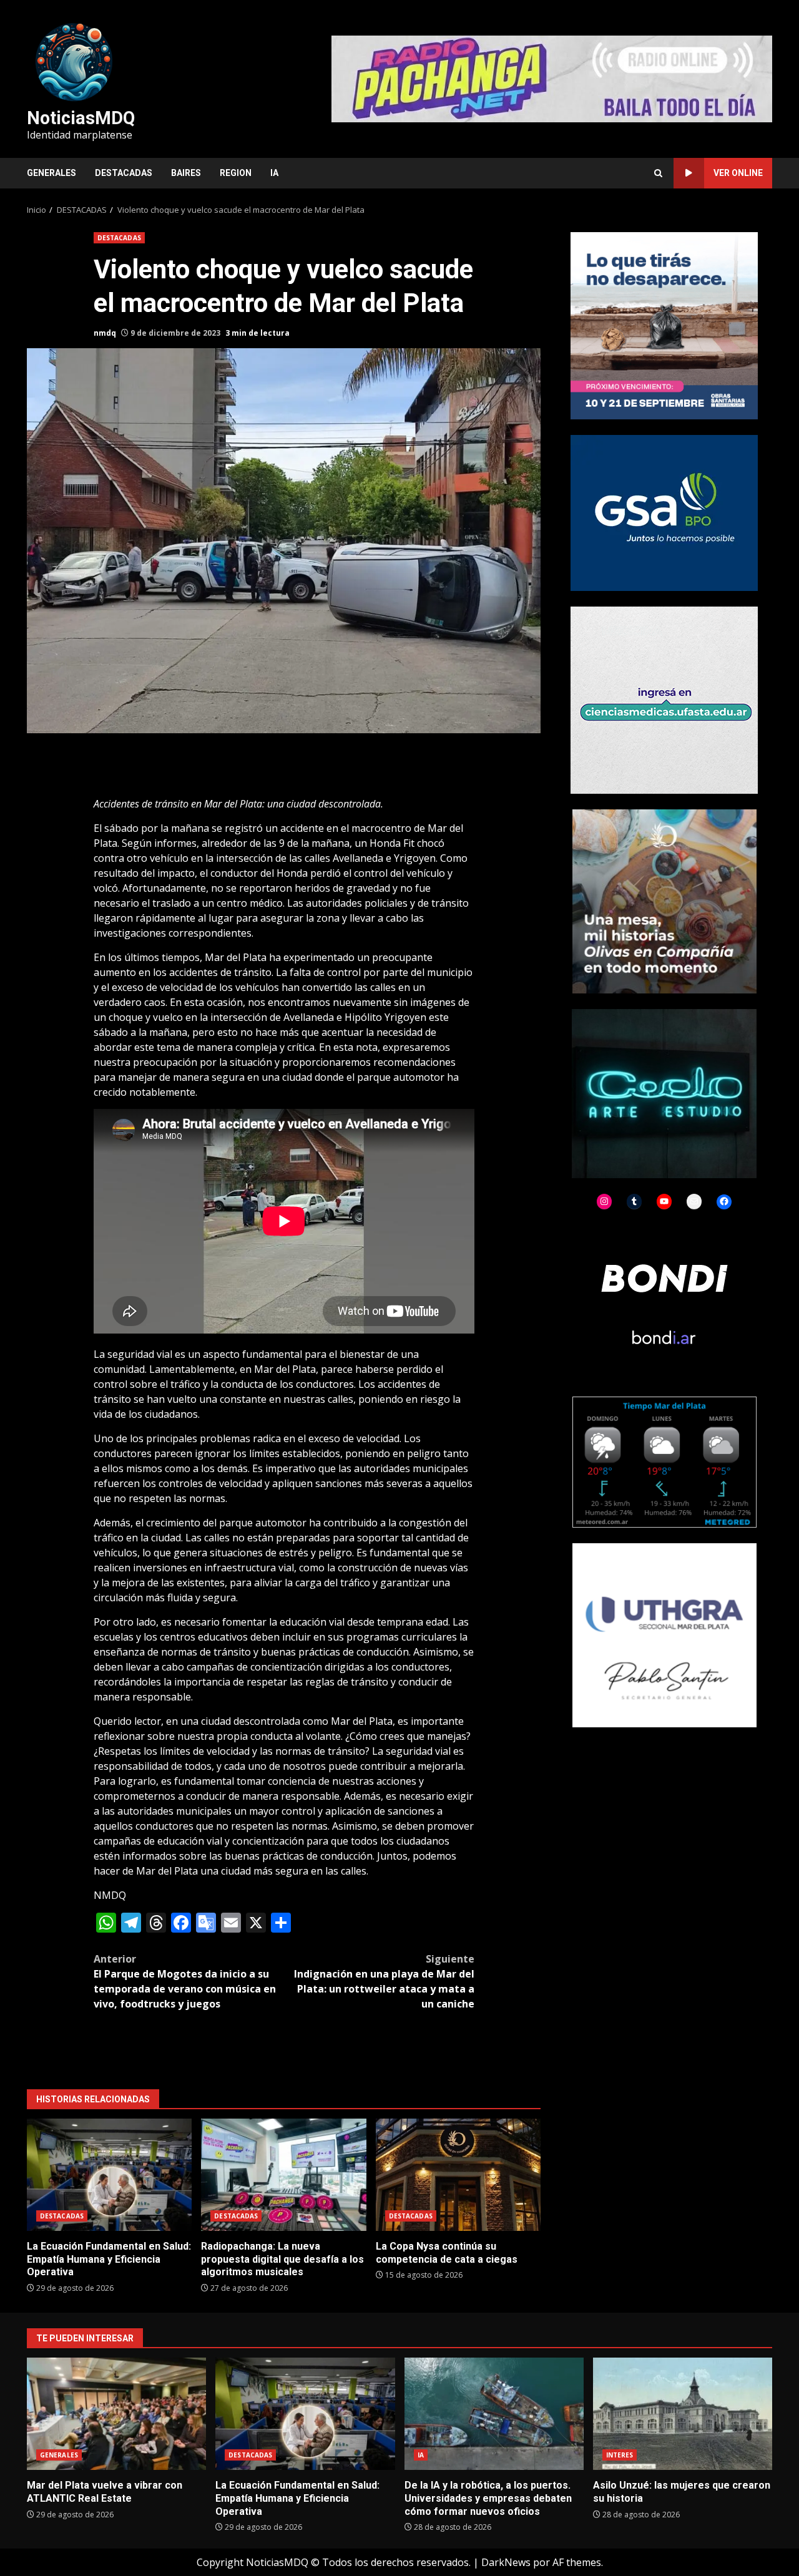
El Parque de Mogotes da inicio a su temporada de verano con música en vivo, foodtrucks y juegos (185, 1981)
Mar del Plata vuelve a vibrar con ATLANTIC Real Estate (116, 2414)
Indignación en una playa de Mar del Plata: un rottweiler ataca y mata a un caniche (384, 1981)
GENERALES (51, 173)
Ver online (738, 173)
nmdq (105, 333)
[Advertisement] (552, 78)
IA (274, 173)
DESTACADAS (124, 173)
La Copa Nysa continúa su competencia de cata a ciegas (458, 2175)
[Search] (658, 173)
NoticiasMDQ (81, 118)
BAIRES (186, 173)
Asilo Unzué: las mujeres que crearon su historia (683, 2414)
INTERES (620, 2455)
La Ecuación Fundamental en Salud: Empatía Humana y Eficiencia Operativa (109, 2175)
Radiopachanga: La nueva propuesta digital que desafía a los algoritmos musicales (283, 2175)
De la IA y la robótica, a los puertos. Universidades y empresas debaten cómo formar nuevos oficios (494, 2414)
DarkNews (506, 2562)
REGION (236, 173)
